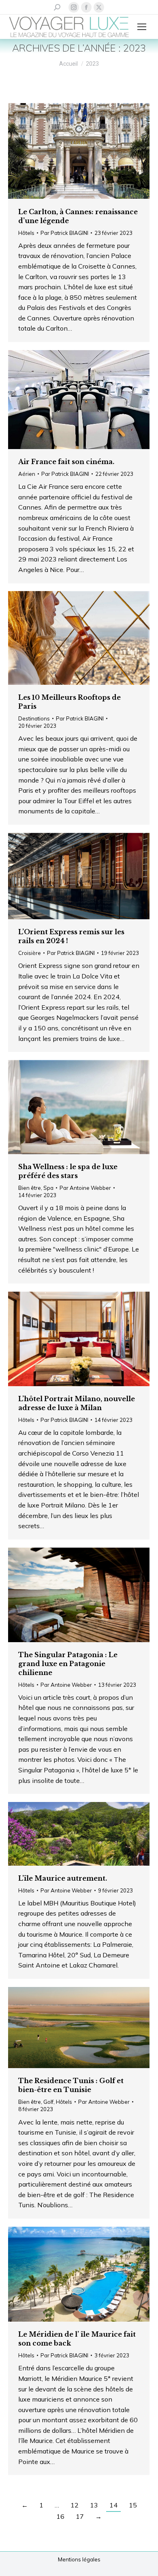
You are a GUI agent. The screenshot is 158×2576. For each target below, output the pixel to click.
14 (113, 2505)
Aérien (27, 474)
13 (94, 2505)
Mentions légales (79, 2559)
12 (75, 2505)
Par (64, 233)
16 (60, 2516)
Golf (48, 2102)
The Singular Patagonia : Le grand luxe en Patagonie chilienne (68, 1664)
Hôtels (26, 233)
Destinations (34, 718)
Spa (48, 1188)
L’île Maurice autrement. (63, 1878)
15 (133, 2505)
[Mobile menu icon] (142, 27)
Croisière (30, 953)
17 (80, 2516)
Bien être (30, 1188)
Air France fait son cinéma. (66, 462)
